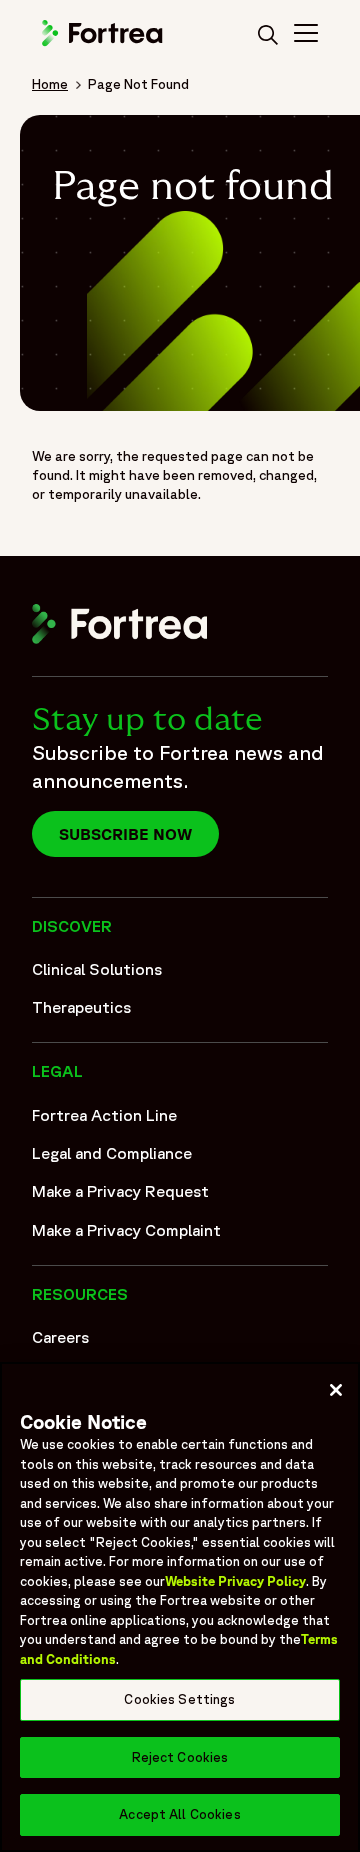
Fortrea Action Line (104, 1115)
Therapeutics (81, 1007)
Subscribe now (125, 834)
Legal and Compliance (112, 1153)
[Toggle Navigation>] (306, 36)
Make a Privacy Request (120, 1191)
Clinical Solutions (97, 969)
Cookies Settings (179, 1699)
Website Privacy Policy (235, 1581)
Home (50, 84)
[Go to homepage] (104, 43)
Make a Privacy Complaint (126, 1230)
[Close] (336, 1390)
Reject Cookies (180, 1757)
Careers (60, 1337)
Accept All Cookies (179, 1814)
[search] (268, 36)
